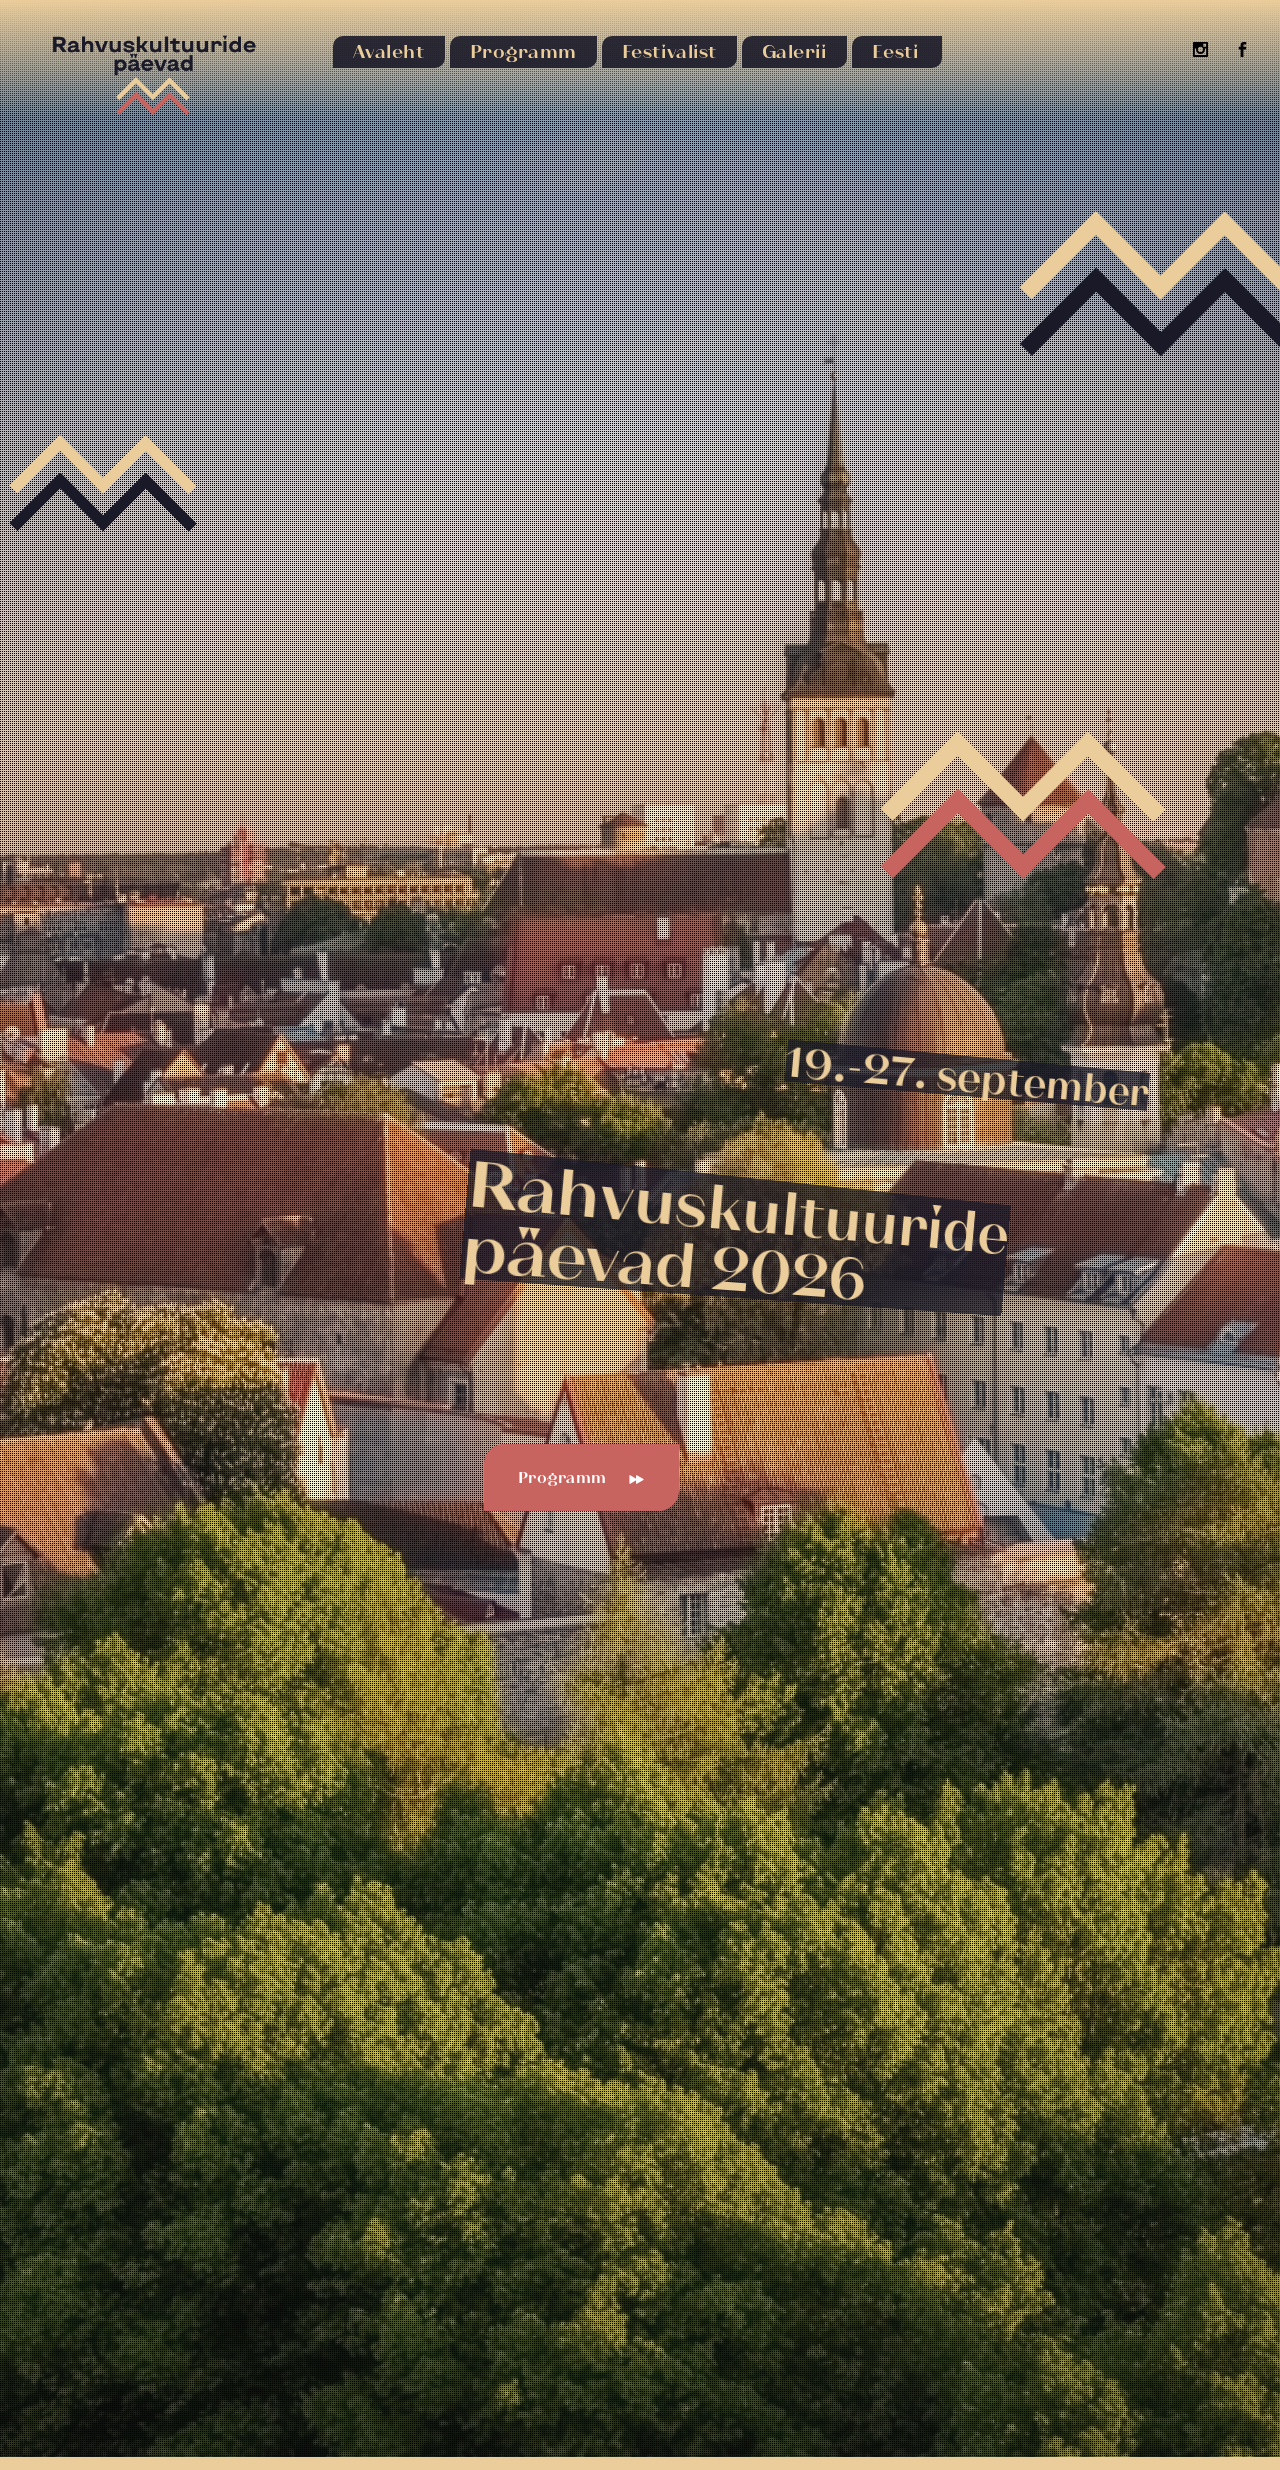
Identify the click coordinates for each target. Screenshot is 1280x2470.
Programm (562, 1477)
